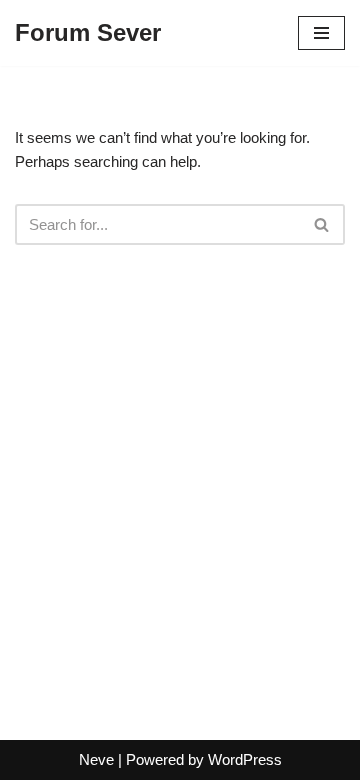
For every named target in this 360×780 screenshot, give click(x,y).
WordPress (245, 759)
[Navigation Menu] (321, 33)
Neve (96, 759)
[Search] (322, 224)
